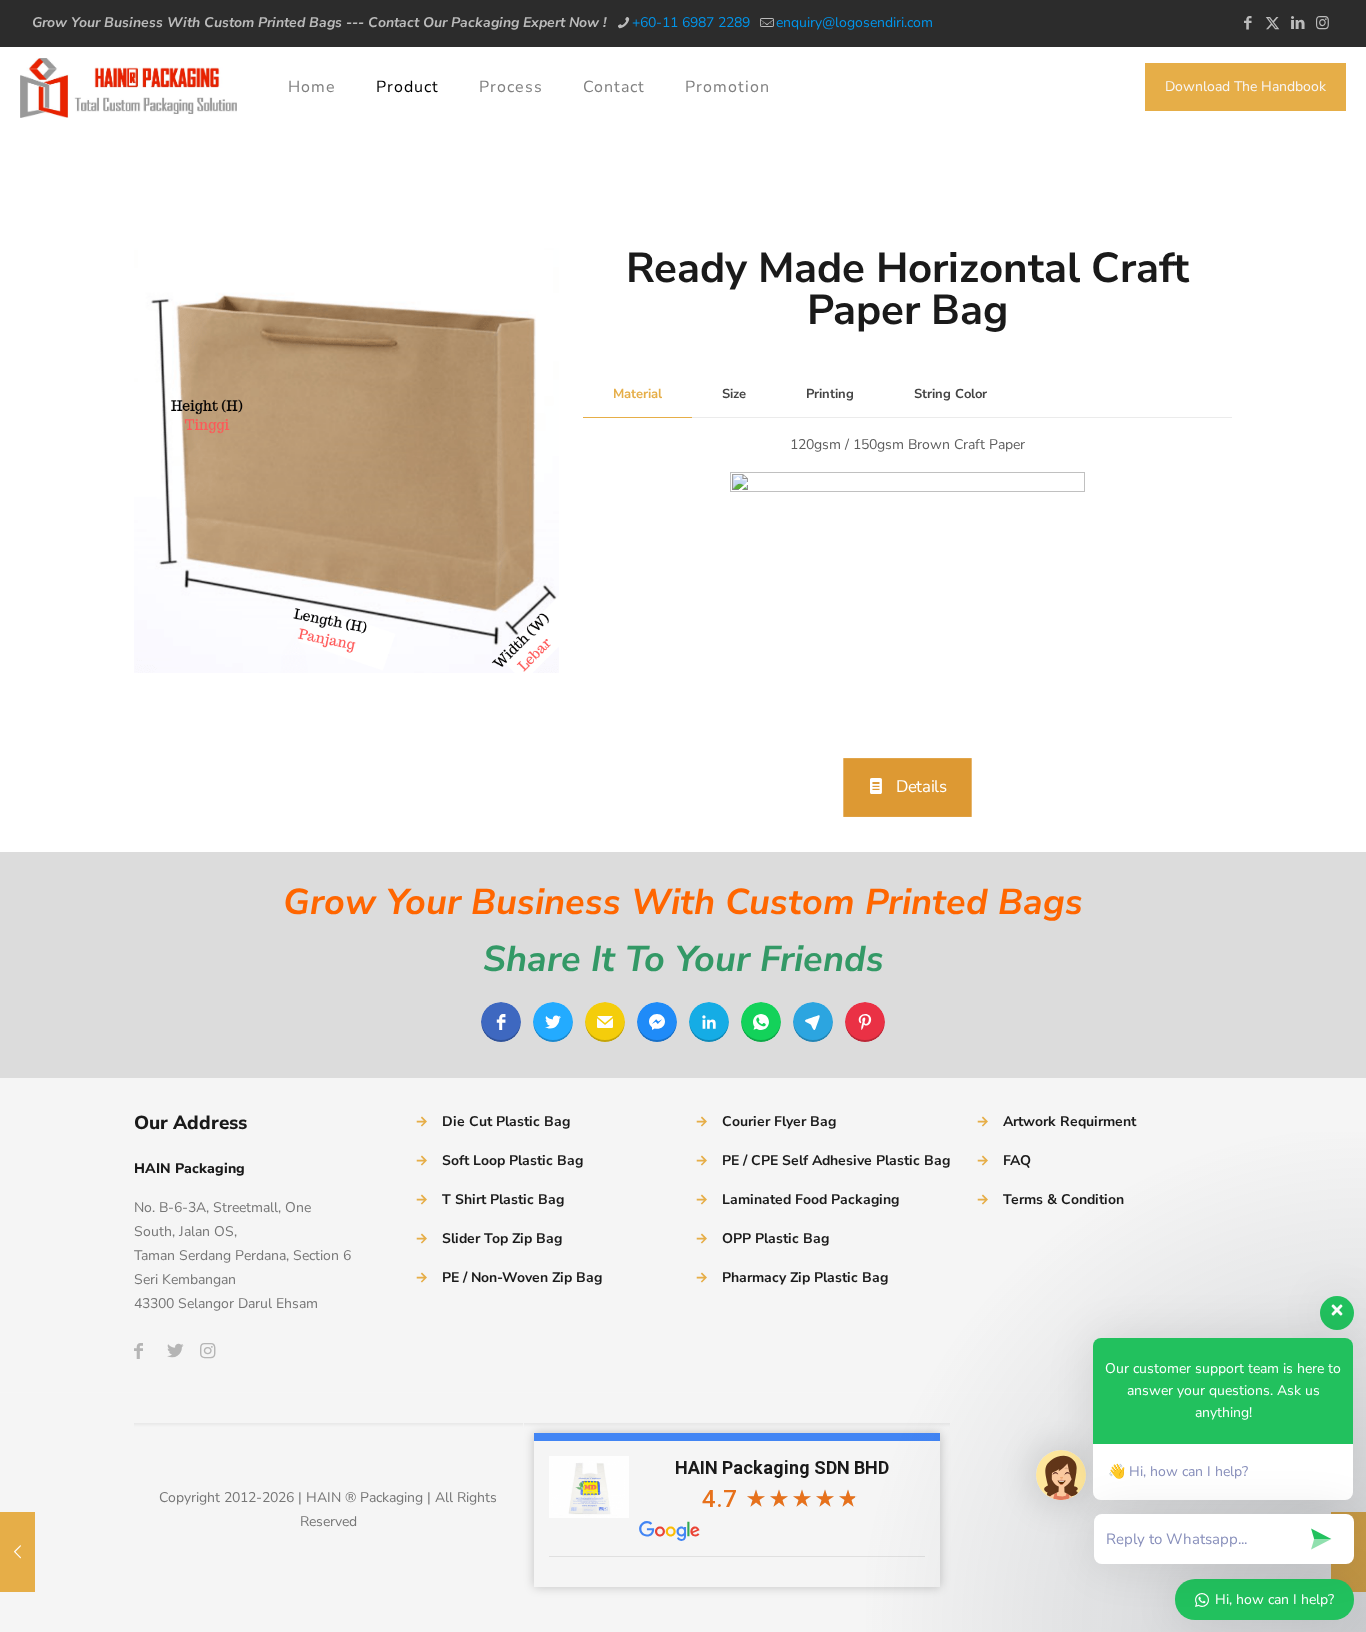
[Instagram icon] (1322, 23)
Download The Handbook (1245, 86)
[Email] (605, 1022)
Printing (830, 394)
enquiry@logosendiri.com (854, 22)
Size (734, 394)
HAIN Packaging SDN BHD (782, 1467)
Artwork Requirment (1069, 1121)
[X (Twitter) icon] (1272, 23)
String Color (950, 394)
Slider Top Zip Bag (502, 1238)
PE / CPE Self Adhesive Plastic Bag (836, 1160)
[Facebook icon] (1247, 23)
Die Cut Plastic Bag (506, 1121)
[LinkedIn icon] (1297, 23)
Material (637, 394)
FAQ (1017, 1160)
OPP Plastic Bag (775, 1238)
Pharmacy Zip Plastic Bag (805, 1277)
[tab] (637, 394)
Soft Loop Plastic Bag (512, 1160)
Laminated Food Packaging (810, 1199)
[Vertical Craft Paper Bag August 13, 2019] (17, 1552)
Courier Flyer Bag (779, 1121)
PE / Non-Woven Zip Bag (522, 1277)
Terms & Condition (1063, 1199)
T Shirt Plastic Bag (503, 1199)
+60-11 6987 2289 (691, 22)
